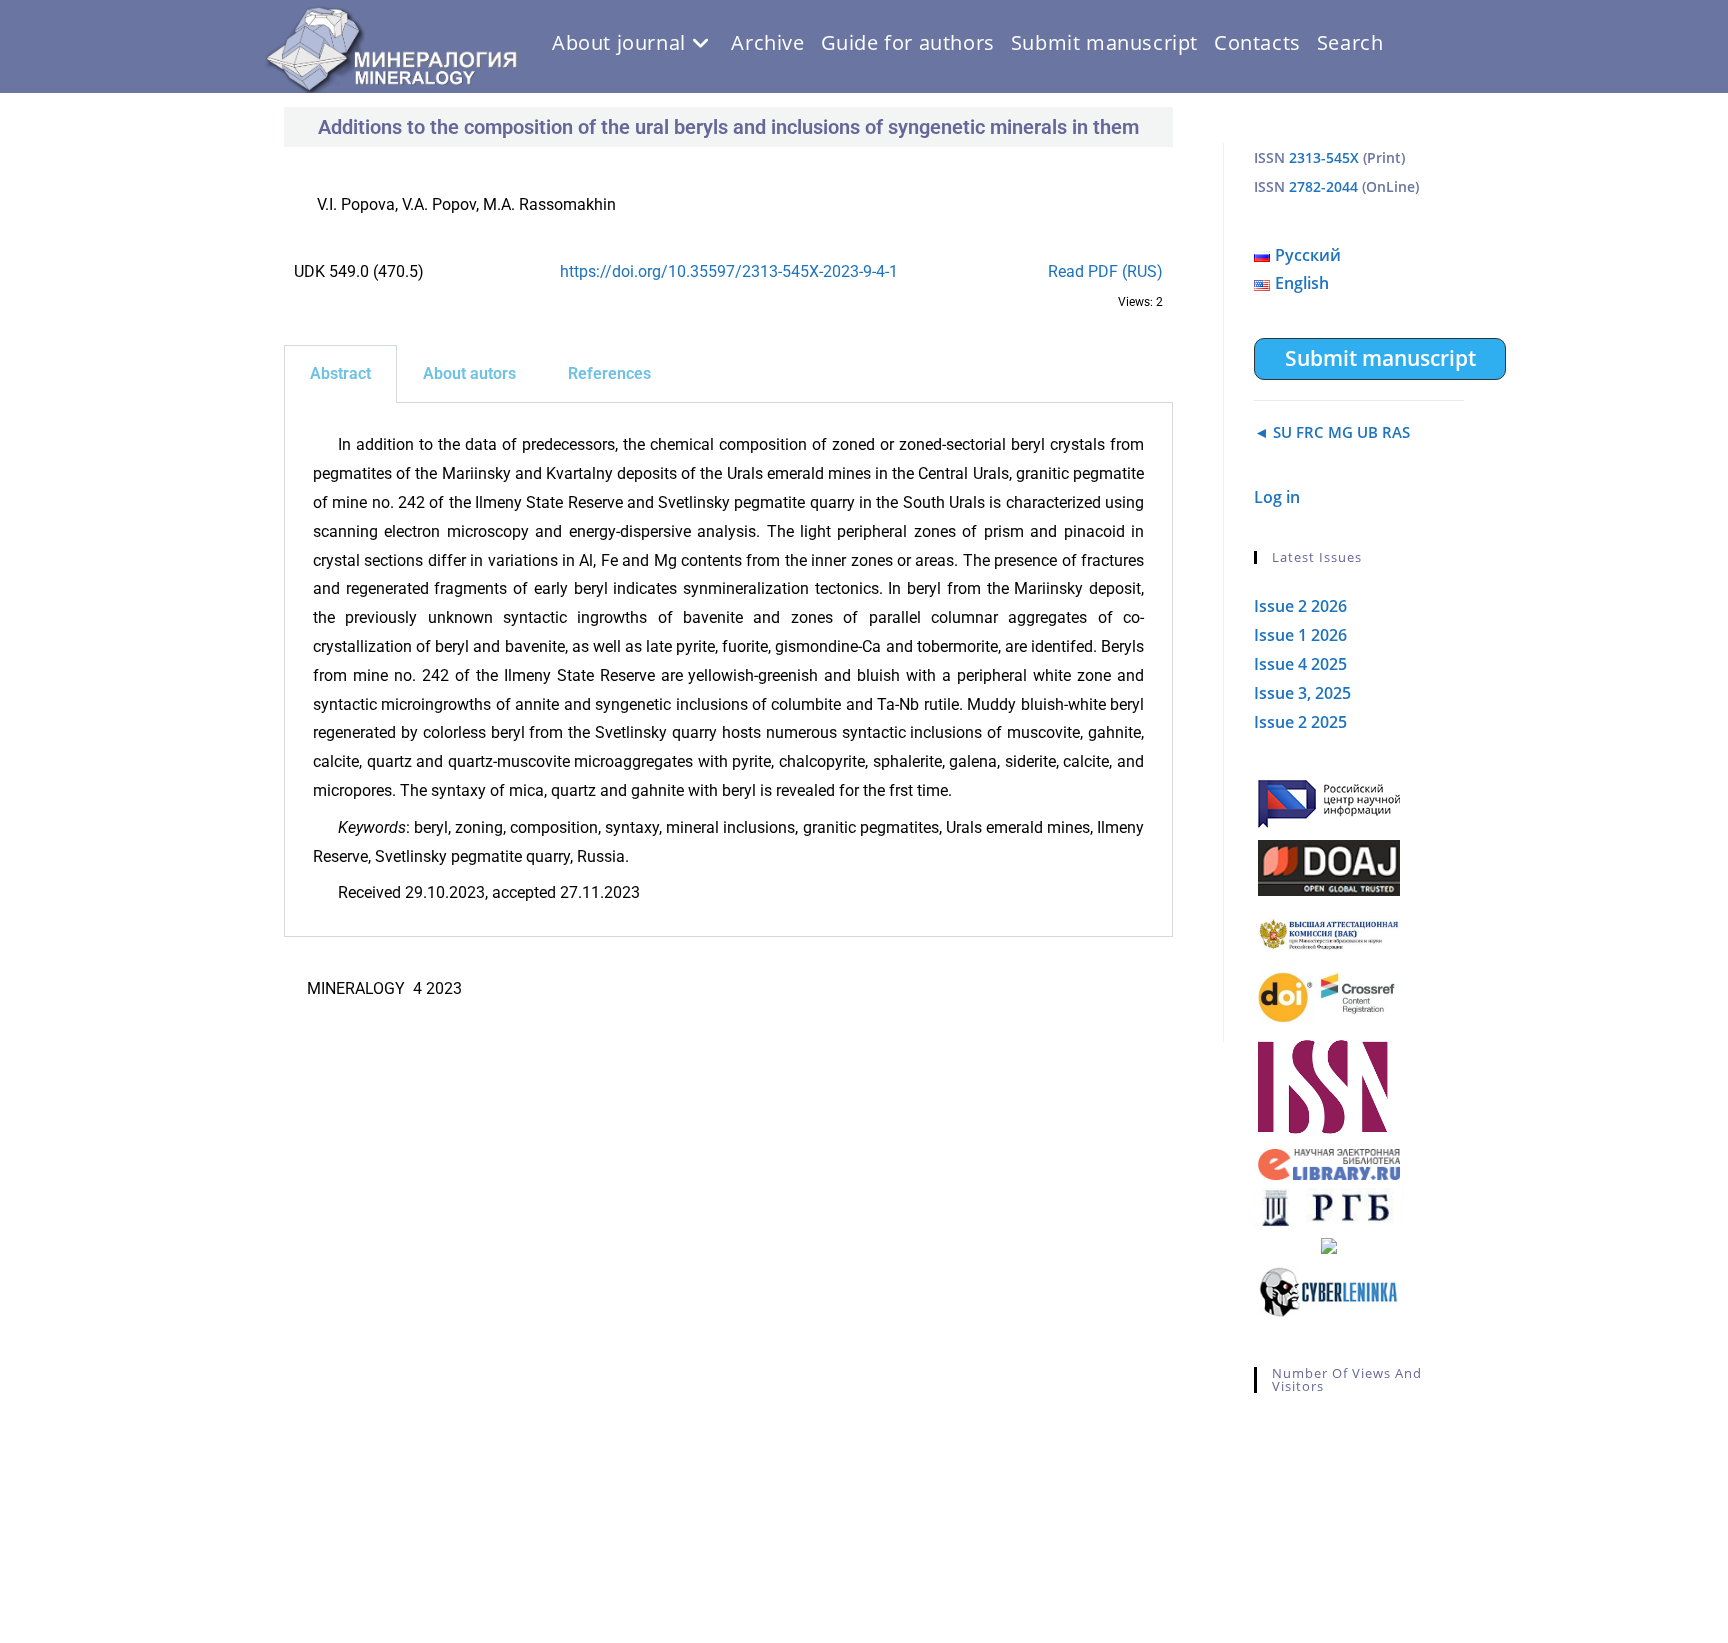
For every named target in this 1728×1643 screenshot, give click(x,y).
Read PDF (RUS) (1105, 271)
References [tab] (609, 373)
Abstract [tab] (340, 373)
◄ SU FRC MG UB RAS (1332, 432)
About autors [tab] (469, 373)
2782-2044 (1323, 186)
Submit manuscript (1380, 358)
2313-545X (1324, 157)
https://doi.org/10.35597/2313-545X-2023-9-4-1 (729, 271)
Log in (1277, 497)
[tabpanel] (728, 670)
